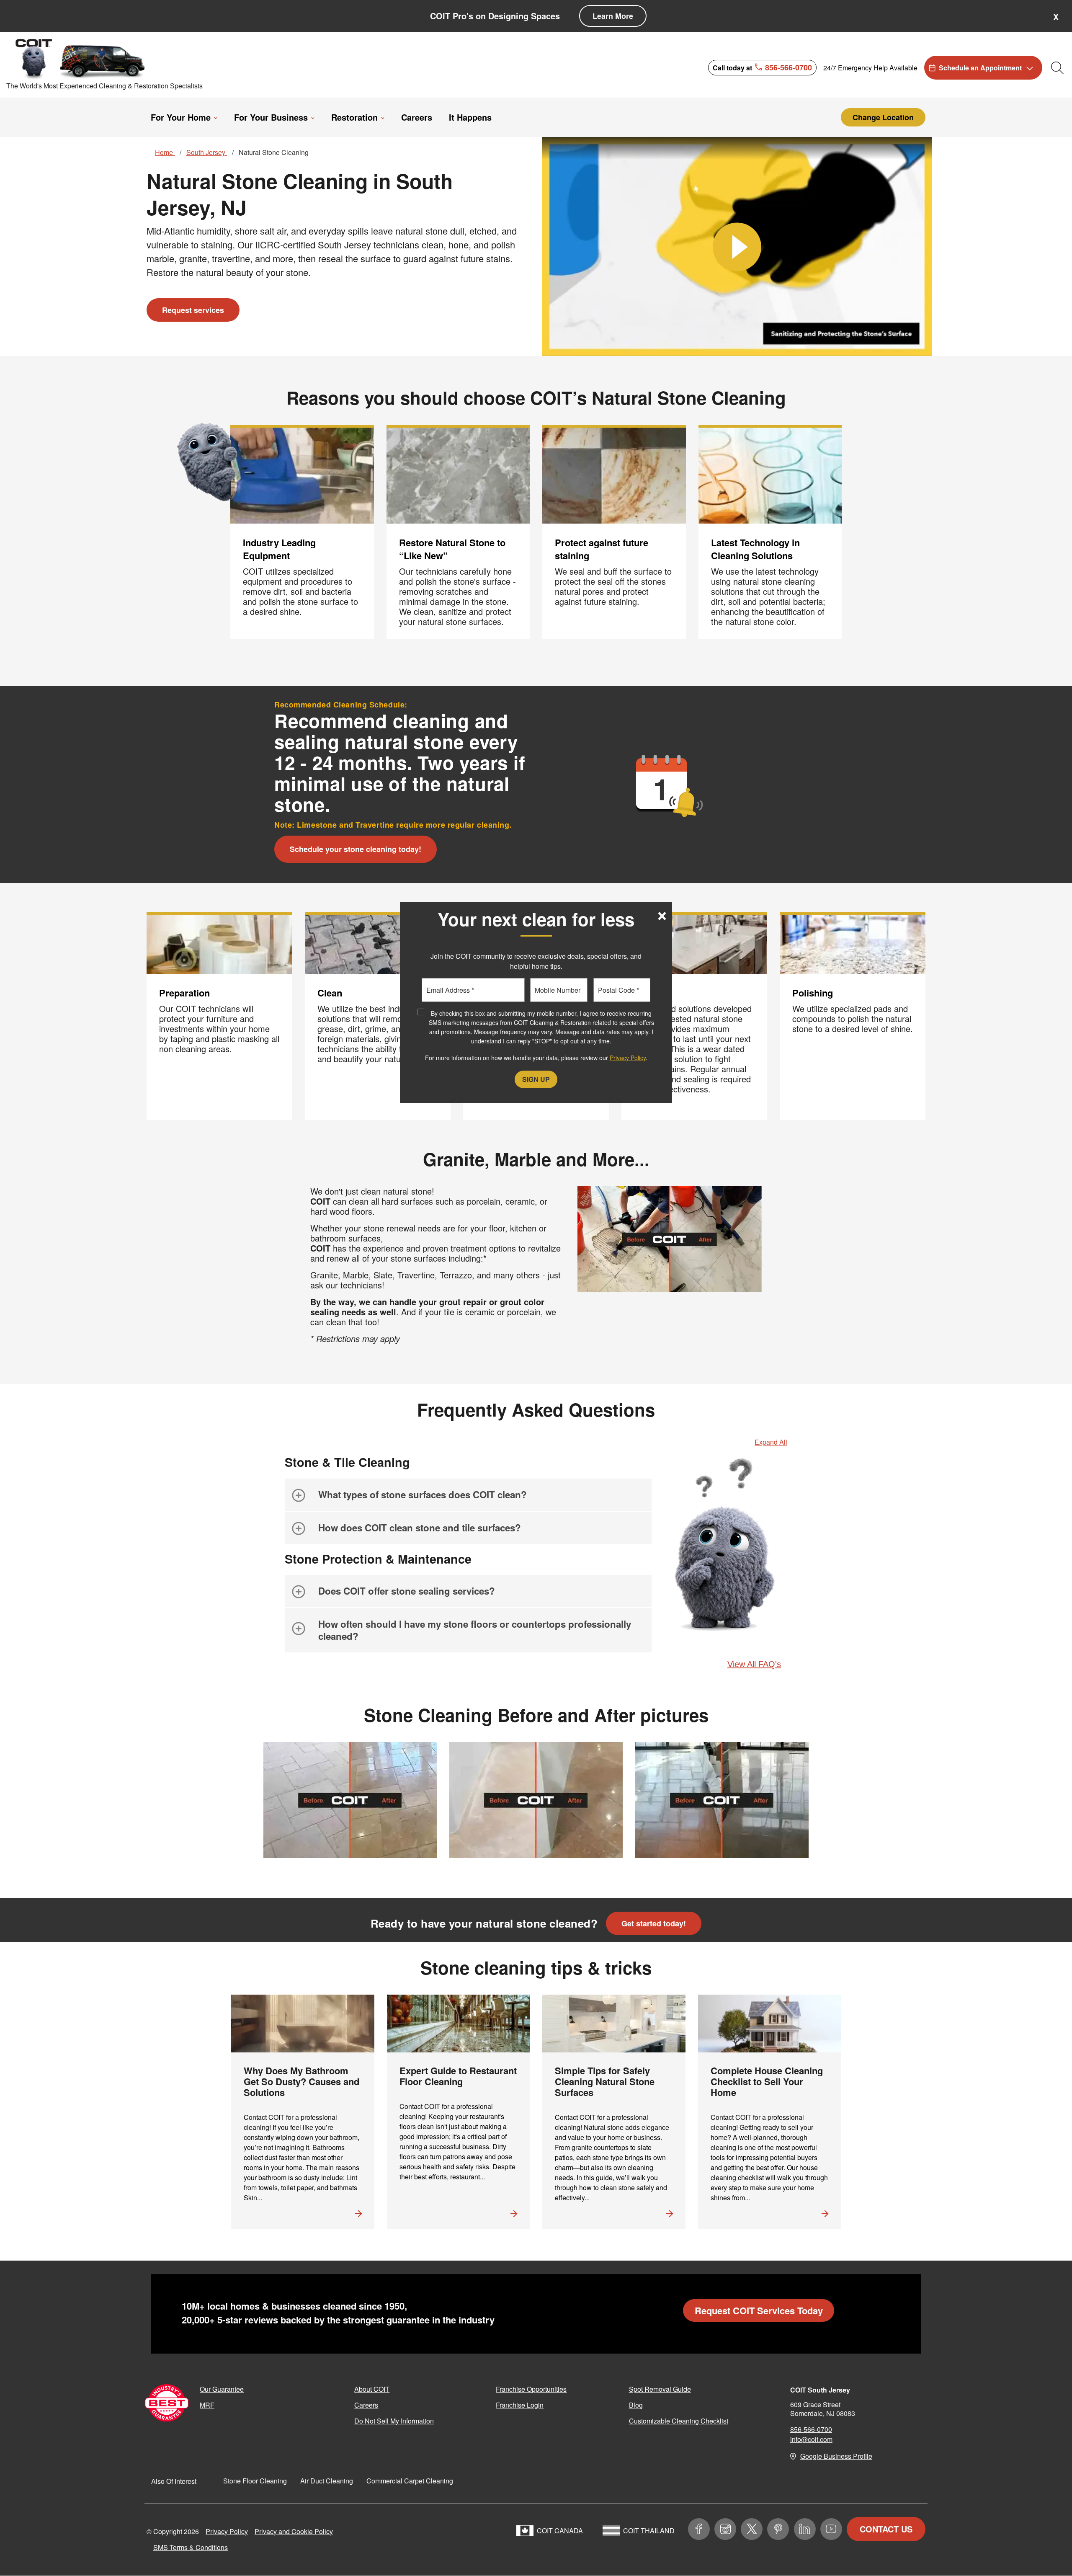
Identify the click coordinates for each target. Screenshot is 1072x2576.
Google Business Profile (836, 2456)
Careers (366, 2405)
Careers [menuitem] (417, 117)
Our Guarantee (222, 2389)
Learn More (613, 16)
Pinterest (778, 2529)
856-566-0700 (811, 2429)
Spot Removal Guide (660, 2389)
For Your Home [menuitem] (181, 117)
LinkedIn (805, 2529)
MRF (207, 2405)
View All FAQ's (754, 1664)
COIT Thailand (649, 2531)
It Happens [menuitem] (470, 117)
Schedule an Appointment (980, 68)
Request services (193, 310)
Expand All (771, 1442)
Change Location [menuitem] (883, 117)
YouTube (831, 2529)
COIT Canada (560, 2531)
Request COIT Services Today (759, 2310)
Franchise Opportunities (531, 2389)
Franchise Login (520, 2405)
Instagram (725, 2529)
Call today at (762, 67)
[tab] (468, 1495)
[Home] (81, 58)
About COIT (372, 2389)
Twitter (752, 2529)
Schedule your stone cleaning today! (356, 849)
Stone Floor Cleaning (255, 2481)
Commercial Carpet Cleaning (410, 2481)
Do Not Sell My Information (394, 2421)
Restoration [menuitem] (354, 117)
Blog (636, 2405)
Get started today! (654, 1923)
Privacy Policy (227, 2531)
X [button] (1056, 17)
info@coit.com (811, 2439)
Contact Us (886, 2529)
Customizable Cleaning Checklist (679, 2421)
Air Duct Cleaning (327, 2481)
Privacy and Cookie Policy (294, 2531)
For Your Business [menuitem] (271, 117)
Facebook (699, 2529)
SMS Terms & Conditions (191, 2547)
